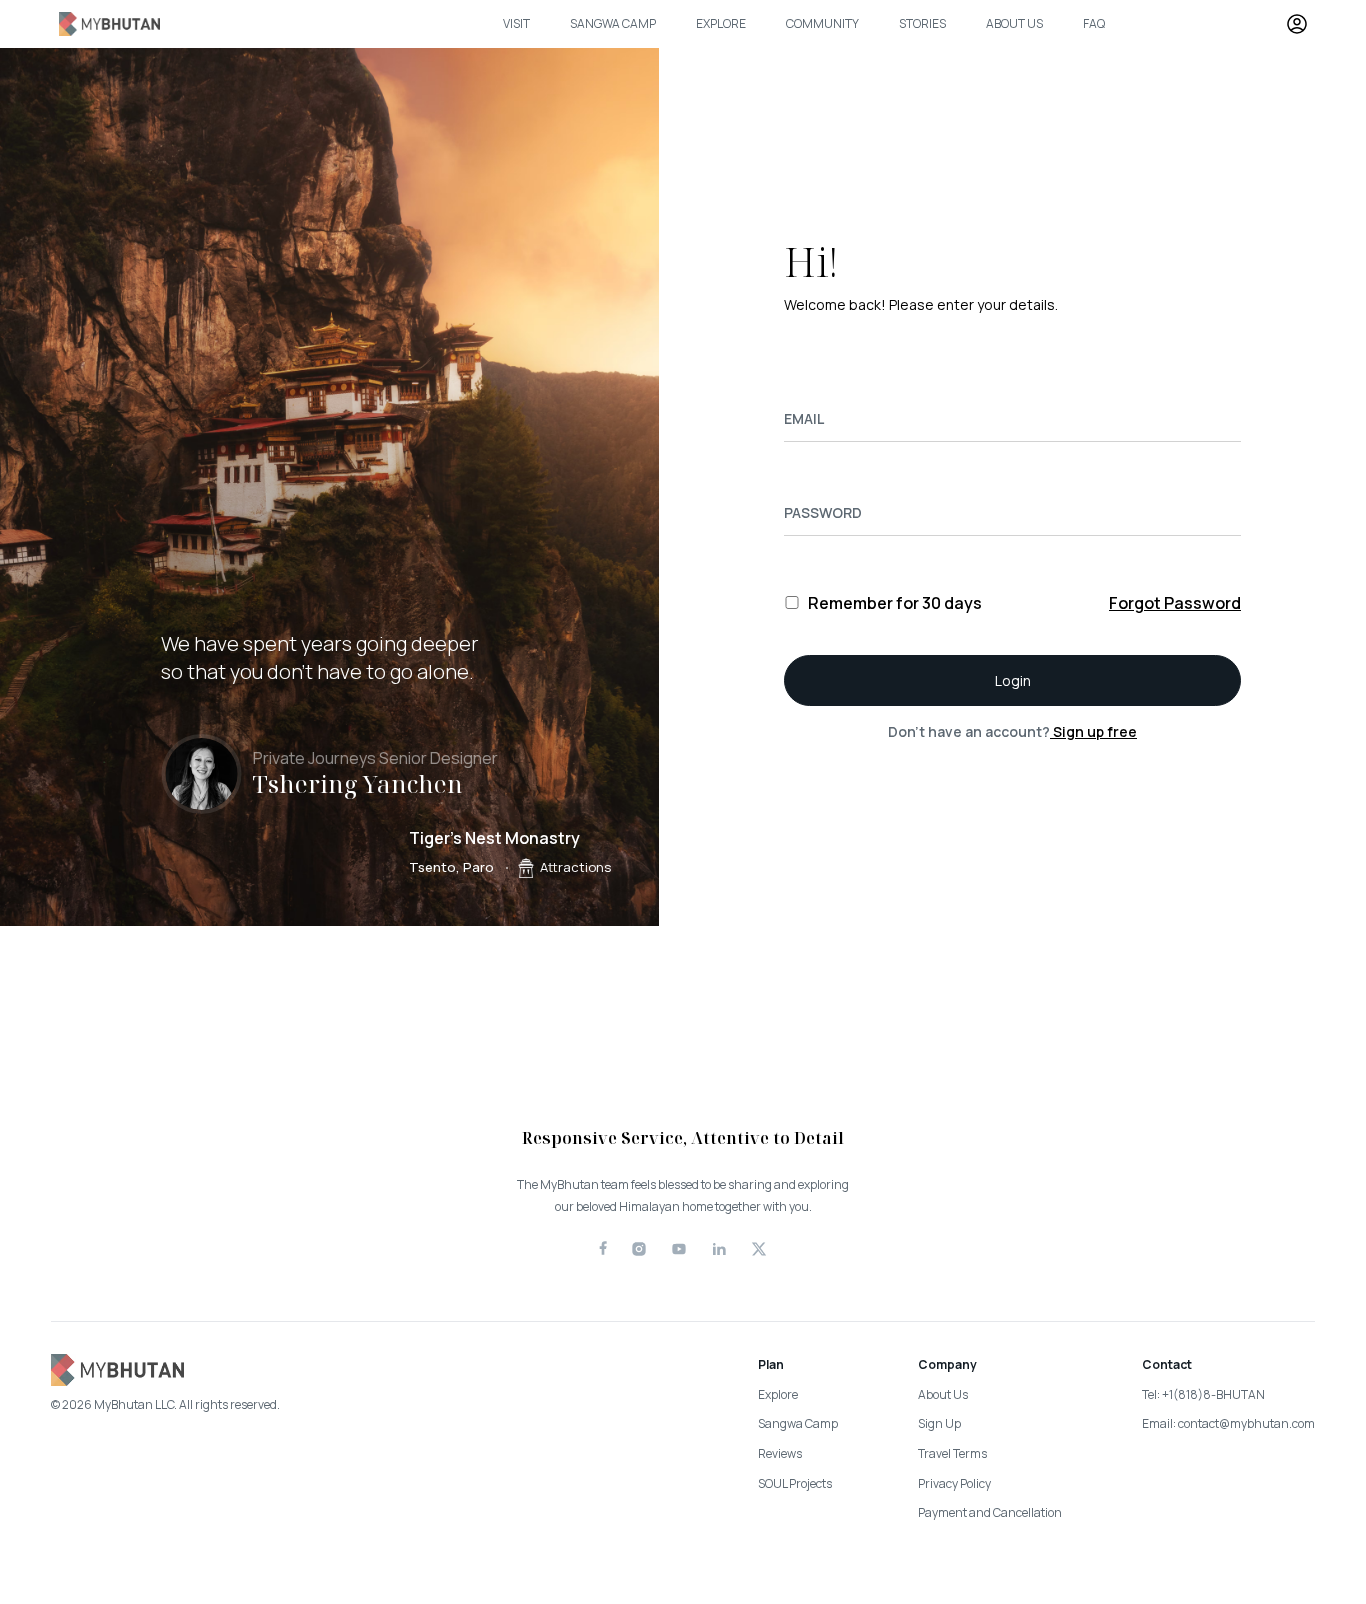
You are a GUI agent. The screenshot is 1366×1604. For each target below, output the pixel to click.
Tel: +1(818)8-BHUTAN (1203, 1394)
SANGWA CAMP (613, 24)
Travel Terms (952, 1453)
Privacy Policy (954, 1483)
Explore (778, 1394)
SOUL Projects (795, 1483)
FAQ (1094, 24)
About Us (943, 1394)
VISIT (516, 24)
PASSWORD (823, 512)
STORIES (922, 24)
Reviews (780, 1453)
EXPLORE (721, 24)
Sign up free (1093, 731)
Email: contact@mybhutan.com (1228, 1423)
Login (1013, 680)
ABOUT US (1014, 24)
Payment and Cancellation (990, 1512)
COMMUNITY (822, 24)
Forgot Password (1175, 603)
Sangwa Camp (798, 1423)
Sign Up (939, 1423)
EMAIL (804, 418)
